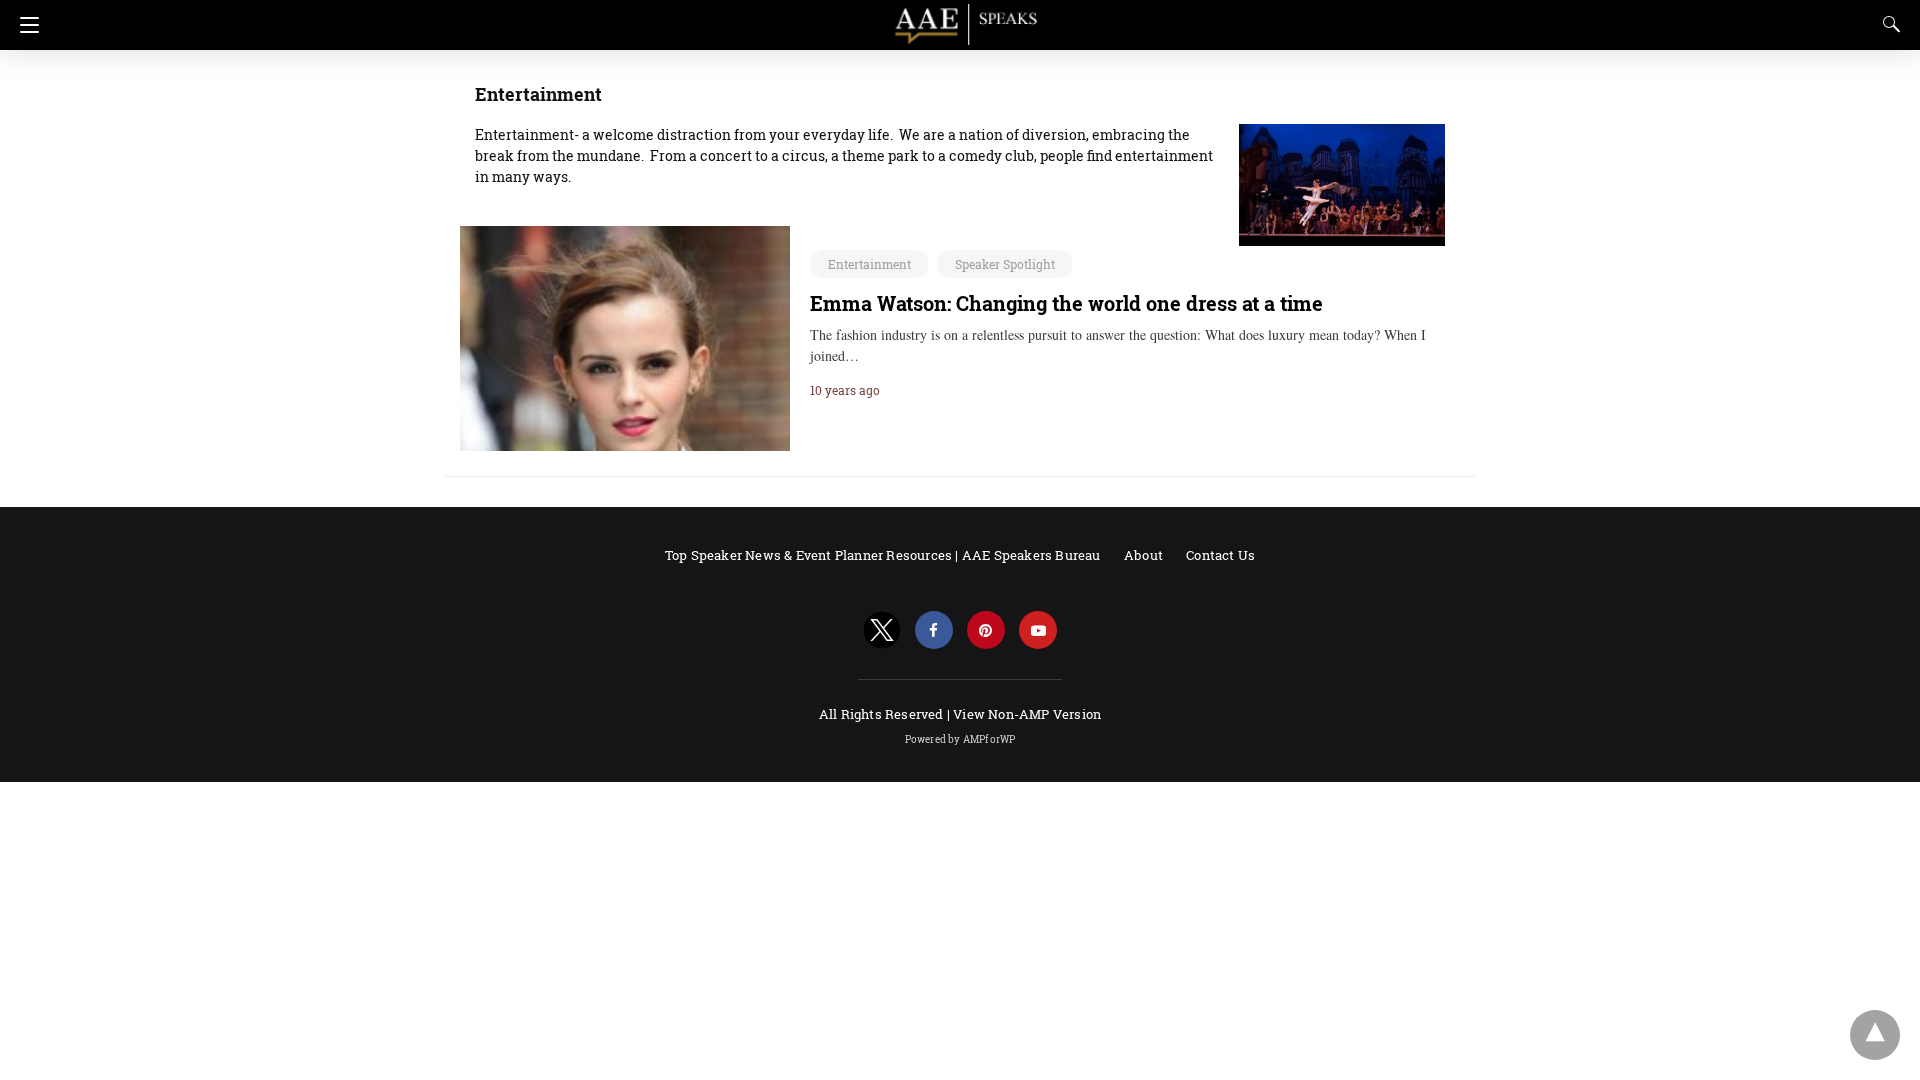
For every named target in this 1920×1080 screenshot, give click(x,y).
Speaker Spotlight (1005, 264)
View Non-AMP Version (1027, 714)
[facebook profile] (934, 630)
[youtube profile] (1038, 630)
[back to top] (1875, 1035)
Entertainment (869, 264)
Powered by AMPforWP (960, 739)
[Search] (1887, 24)
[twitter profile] (882, 630)
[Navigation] (24, 25)
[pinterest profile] (986, 630)
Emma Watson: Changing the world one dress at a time (1066, 303)
